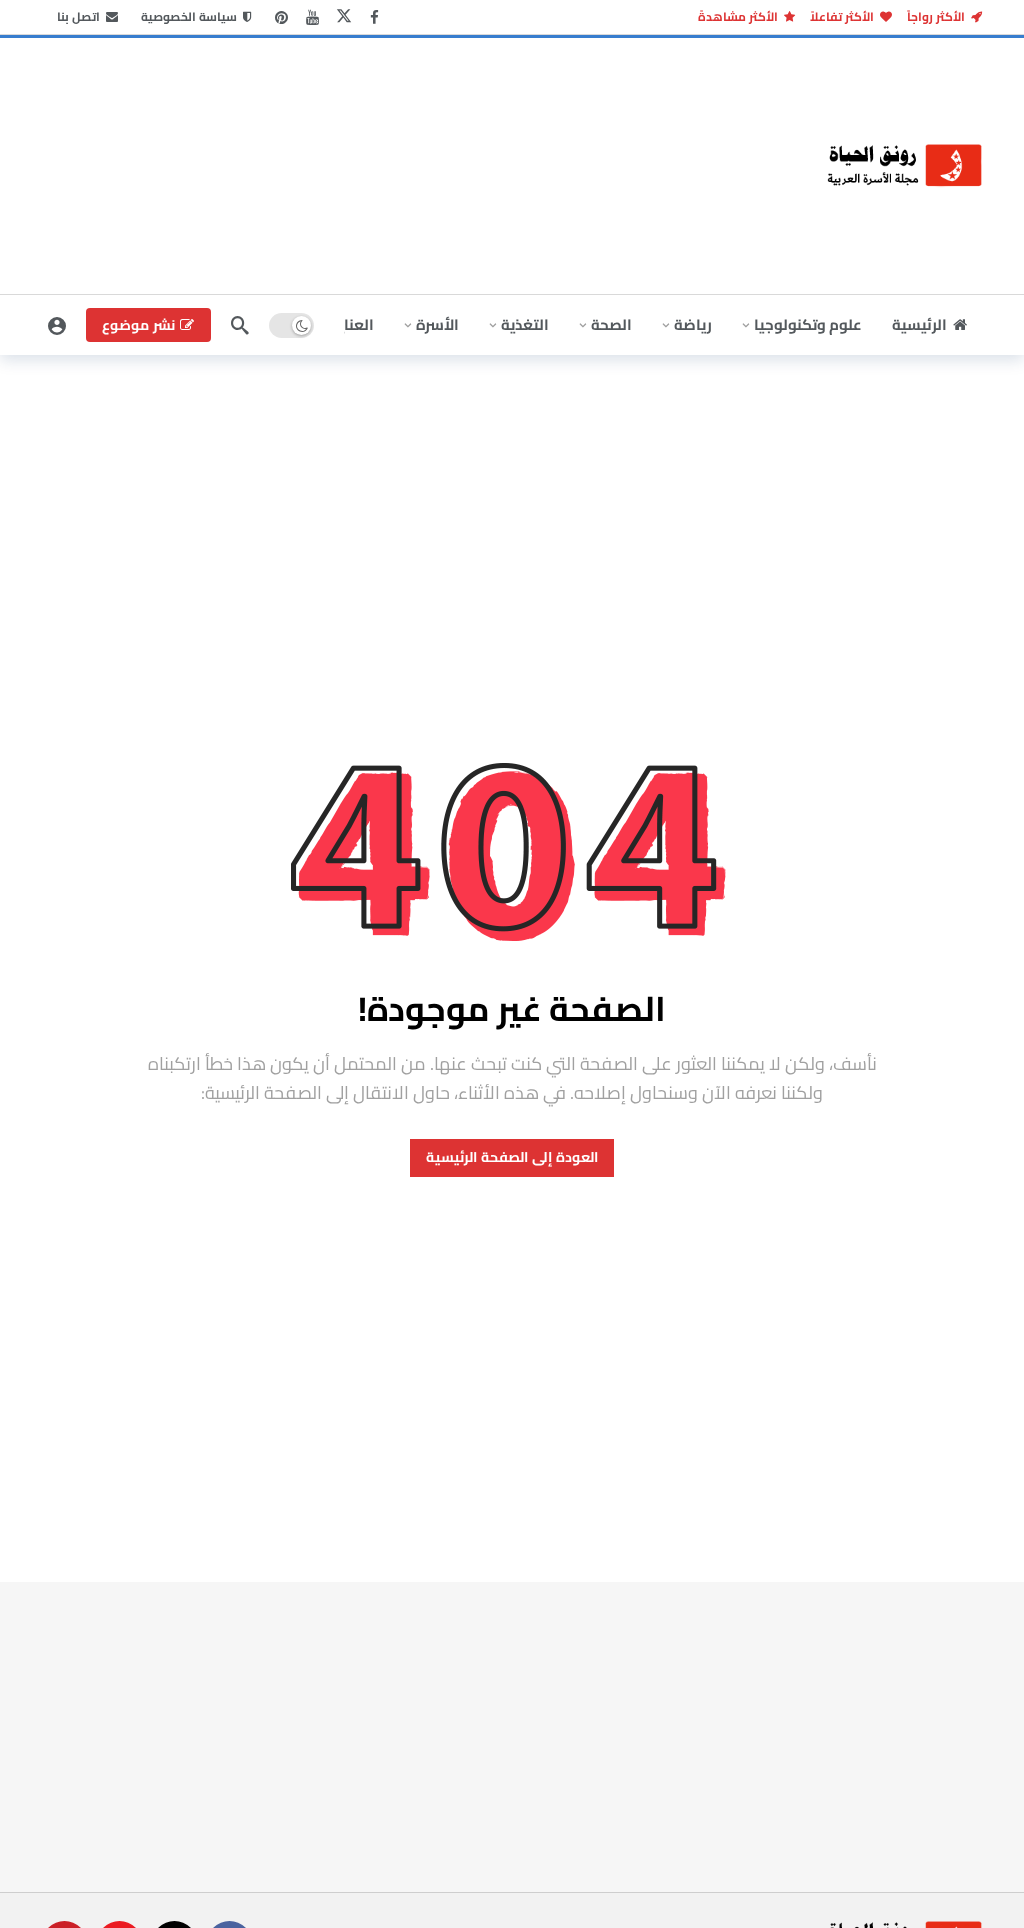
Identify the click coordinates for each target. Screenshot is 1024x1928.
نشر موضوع (138, 325)
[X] (343, 17)
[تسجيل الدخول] (57, 325)
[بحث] (240, 325)
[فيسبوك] (374, 17)
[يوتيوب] (312, 17)
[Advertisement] (192, 163)
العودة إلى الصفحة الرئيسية (512, 1157)
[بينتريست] (281, 17)
